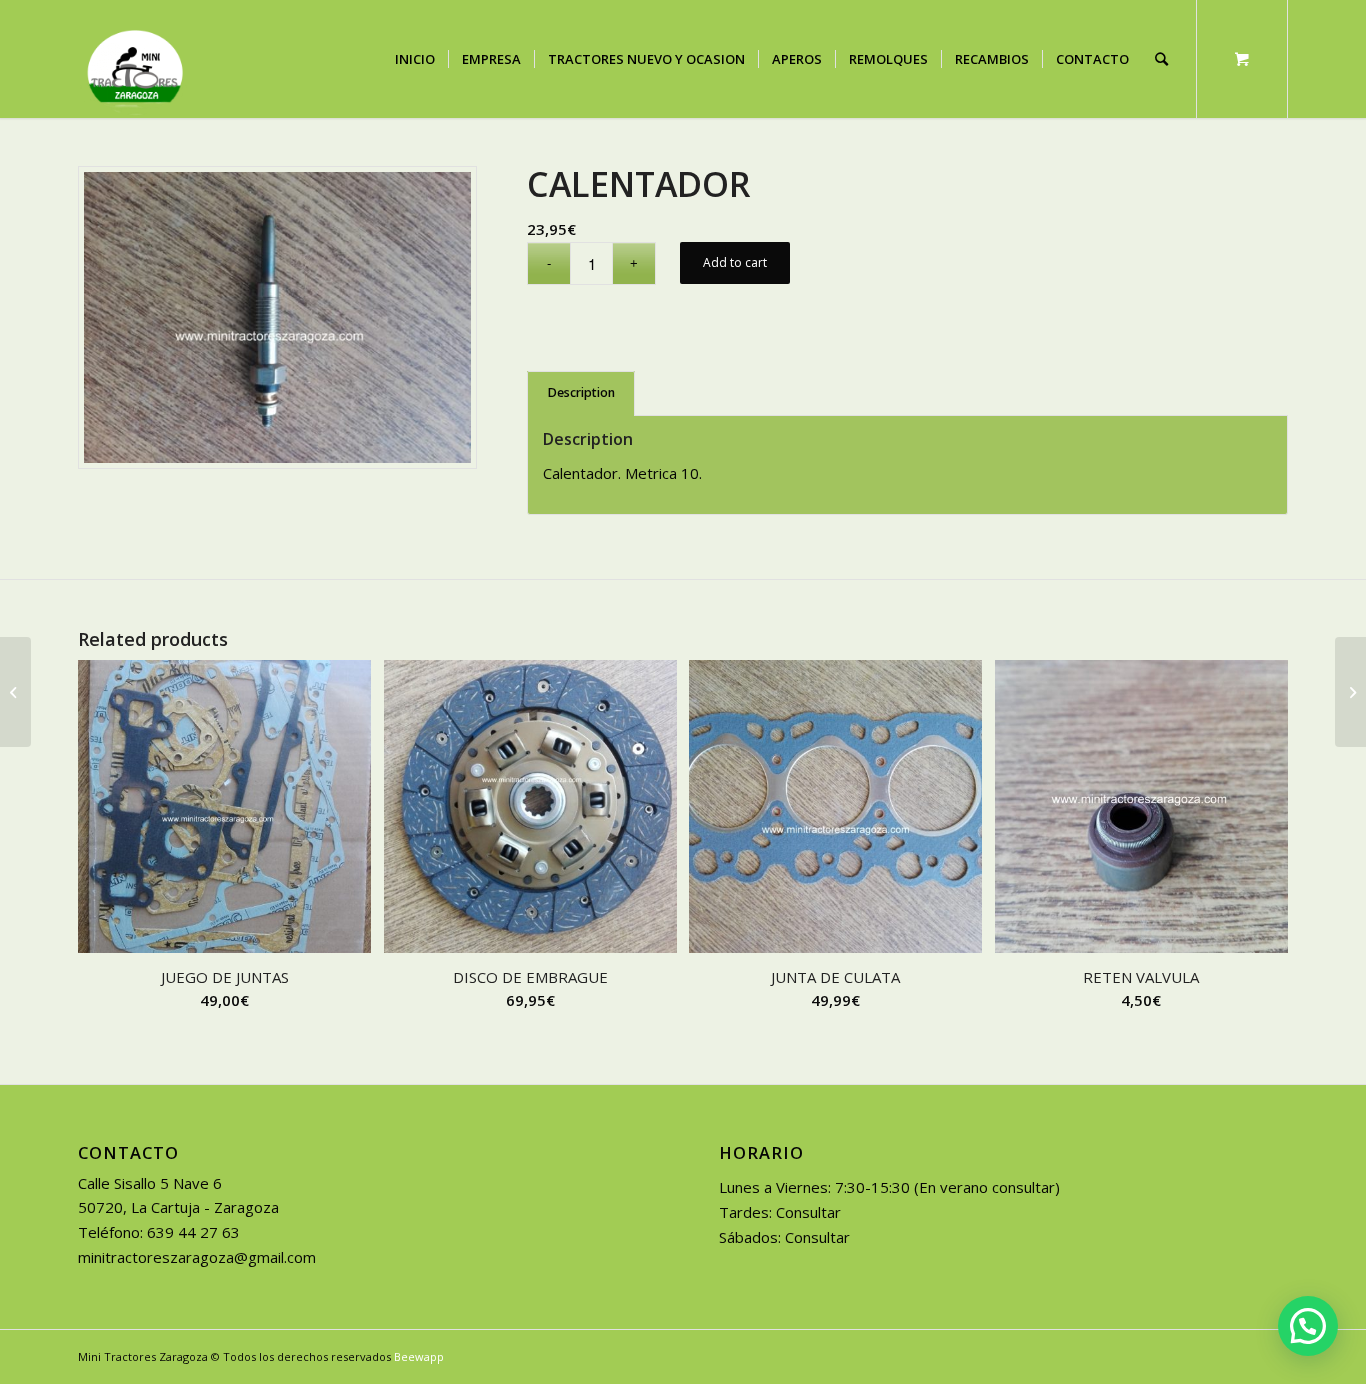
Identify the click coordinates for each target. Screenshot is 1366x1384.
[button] (1308, 1326)
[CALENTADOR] (15, 692)
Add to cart (735, 262)
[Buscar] (1161, 59)
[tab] (581, 393)
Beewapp (419, 1356)
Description (581, 392)
